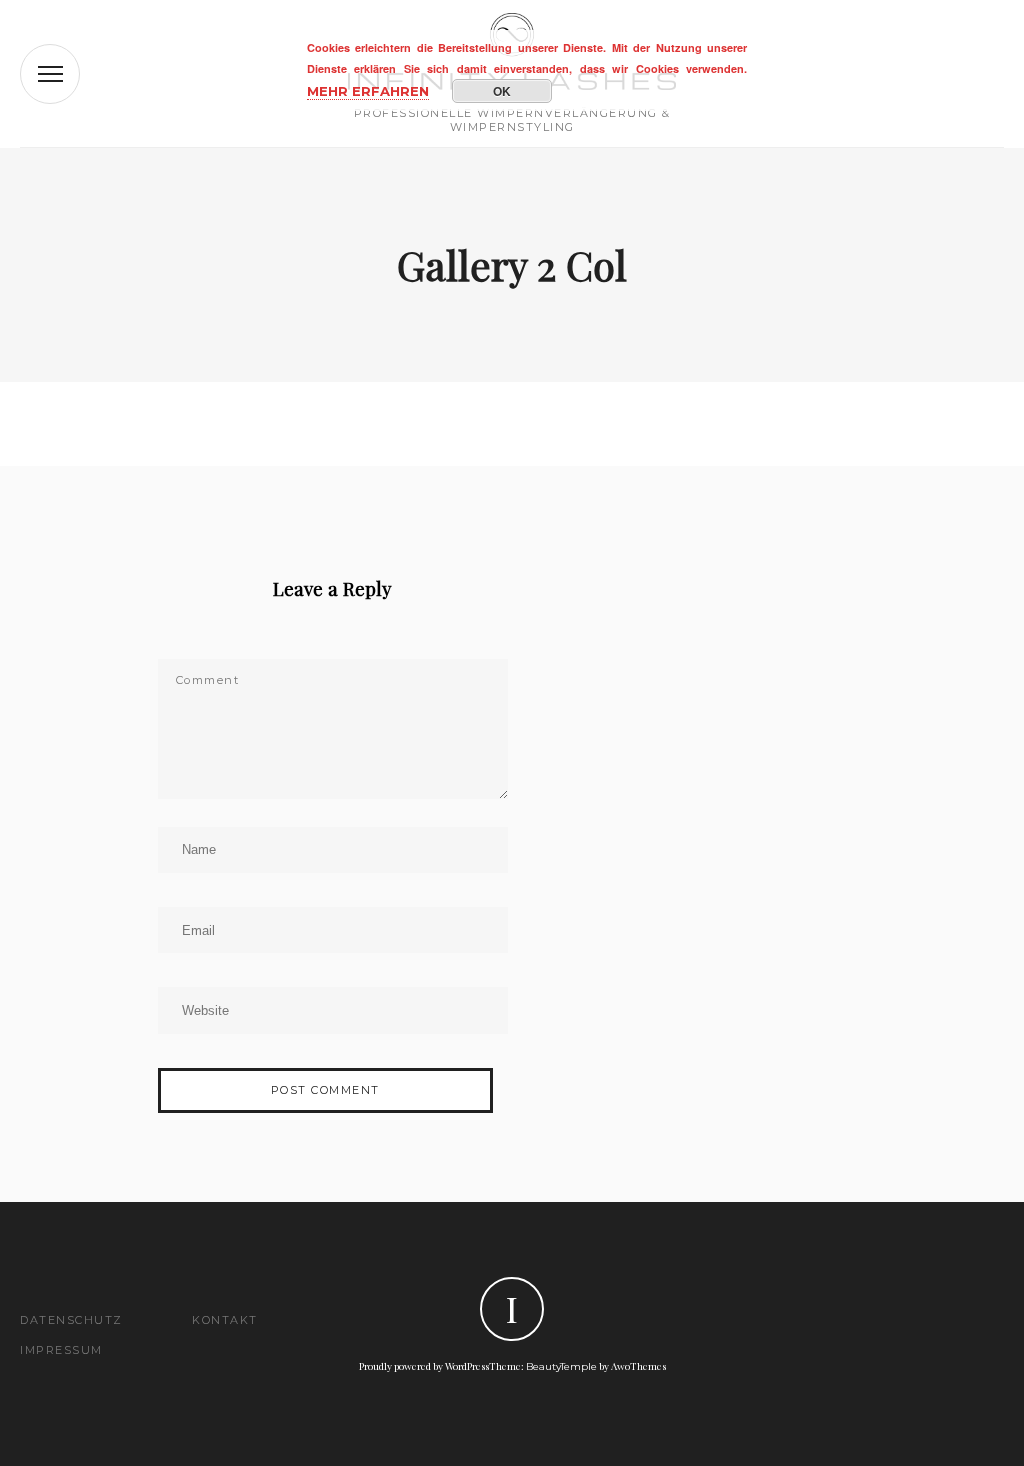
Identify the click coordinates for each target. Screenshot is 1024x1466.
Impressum (61, 1350)
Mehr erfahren (368, 91)
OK (502, 91)
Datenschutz (71, 1320)
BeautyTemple (561, 1366)
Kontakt (225, 1320)
